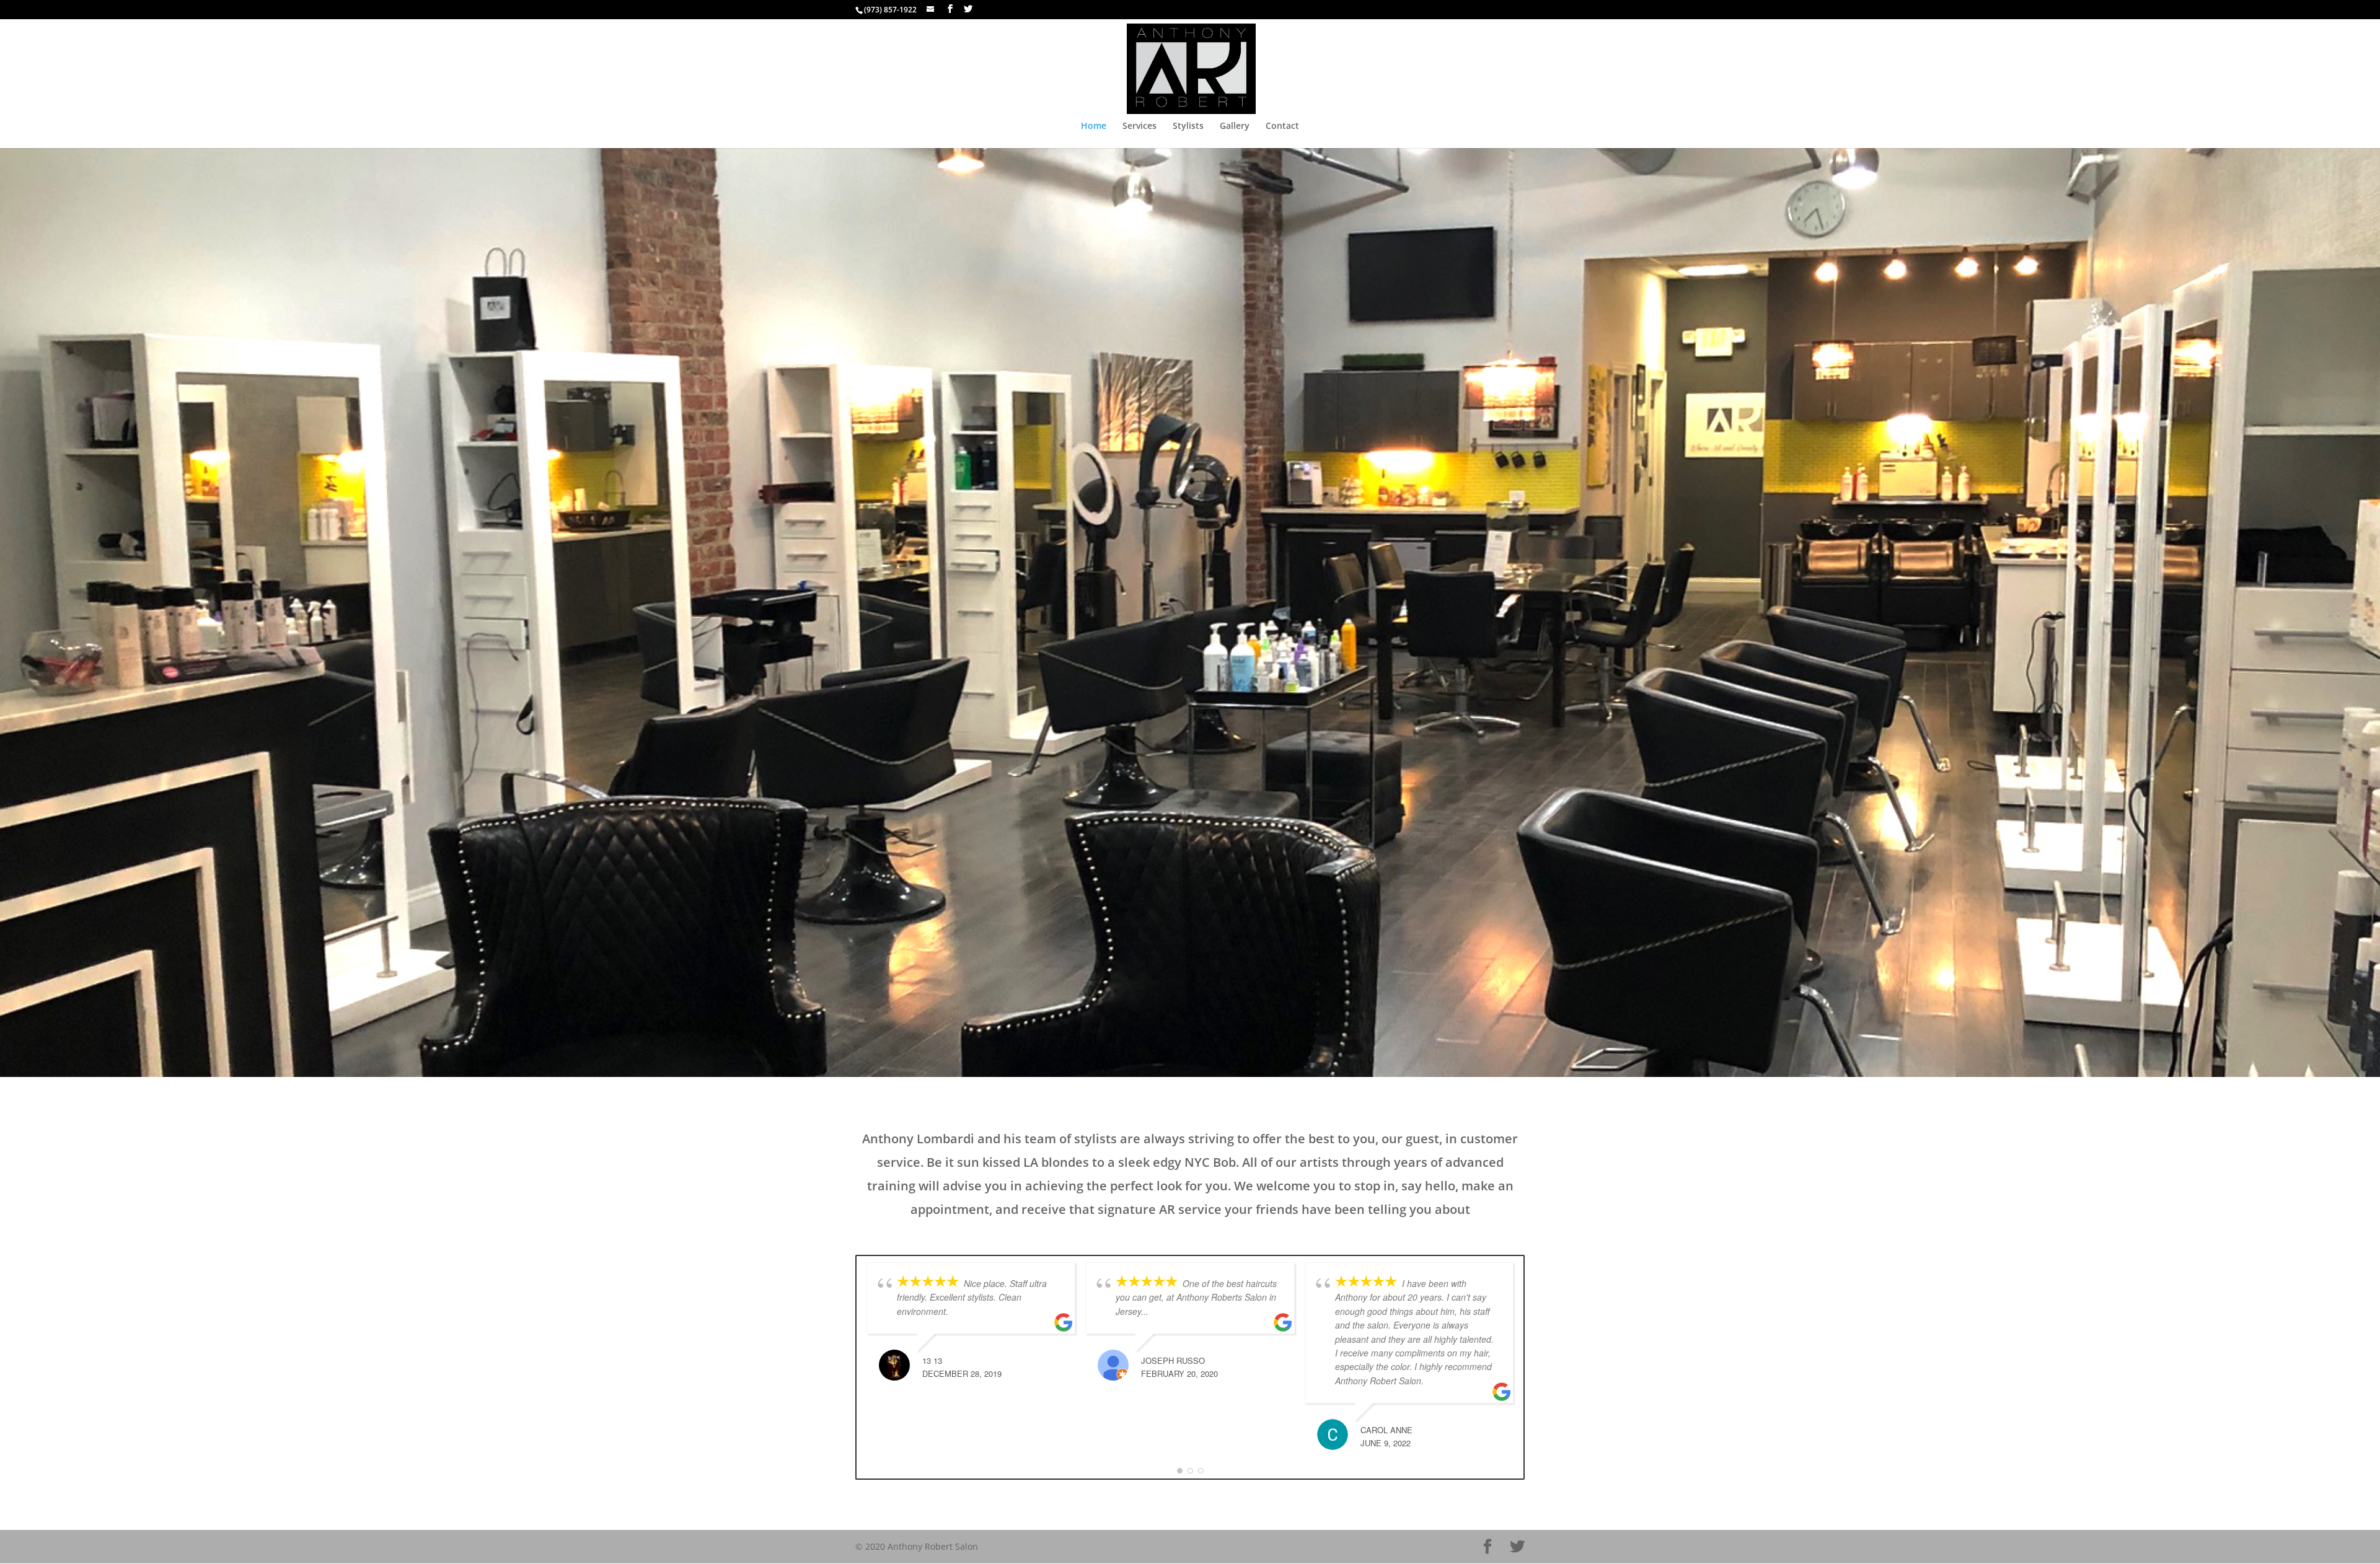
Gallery (1235, 126)
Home (1094, 126)
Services (1139, 126)
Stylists (1188, 126)
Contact (1282, 126)
